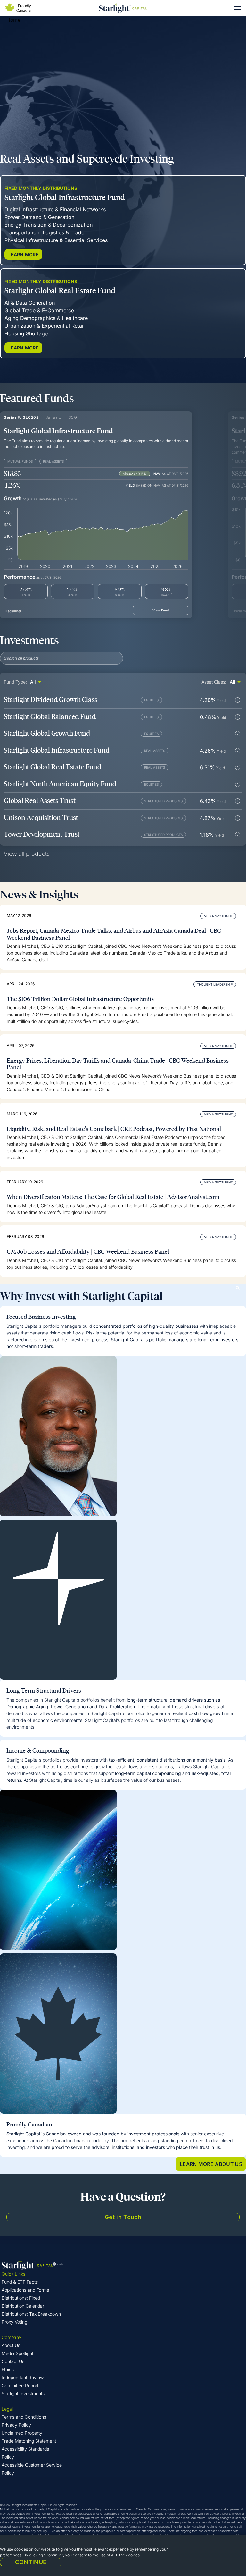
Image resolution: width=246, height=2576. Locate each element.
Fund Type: (15, 682)
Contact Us (13, 2361)
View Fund (161, 610)
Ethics (8, 2369)
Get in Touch (123, 2217)
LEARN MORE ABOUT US (211, 2164)
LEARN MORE (23, 254)
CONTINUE (31, 2562)
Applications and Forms (25, 2290)
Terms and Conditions (24, 2417)
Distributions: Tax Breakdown (31, 2314)
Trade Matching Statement (29, 2441)
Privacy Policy (16, 2425)
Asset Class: (214, 682)
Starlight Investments (23, 2393)
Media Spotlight (17, 2353)
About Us (11, 2345)
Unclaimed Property (22, 2433)
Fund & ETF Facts (20, 2282)
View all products (27, 854)
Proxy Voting (14, 2322)
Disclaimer (13, 611)
